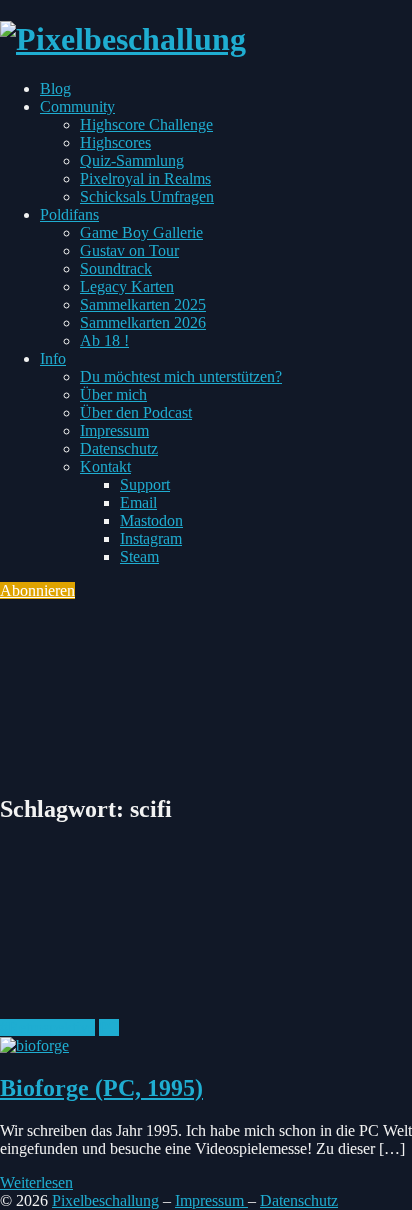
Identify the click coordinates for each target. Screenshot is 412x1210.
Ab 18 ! (104, 340)
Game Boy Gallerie (141, 232)
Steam (139, 556)
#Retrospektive (47, 1027)
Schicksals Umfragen (147, 196)
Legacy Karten (127, 286)
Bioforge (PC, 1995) (101, 1088)
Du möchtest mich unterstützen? (181, 376)
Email (138, 502)
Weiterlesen (36, 1182)
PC (109, 1027)
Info (53, 358)
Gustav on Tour (129, 250)
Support (145, 484)
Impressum (114, 430)
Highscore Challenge (146, 124)
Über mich (113, 394)
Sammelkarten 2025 (143, 304)
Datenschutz (119, 448)
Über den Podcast (136, 412)
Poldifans (69, 214)
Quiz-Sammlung (132, 160)
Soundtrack (116, 268)
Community (77, 106)
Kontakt (105, 466)
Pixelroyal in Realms (145, 178)
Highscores (115, 142)
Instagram (151, 538)
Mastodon (151, 520)
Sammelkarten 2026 (143, 322)
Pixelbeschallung (105, 1200)
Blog (55, 88)
